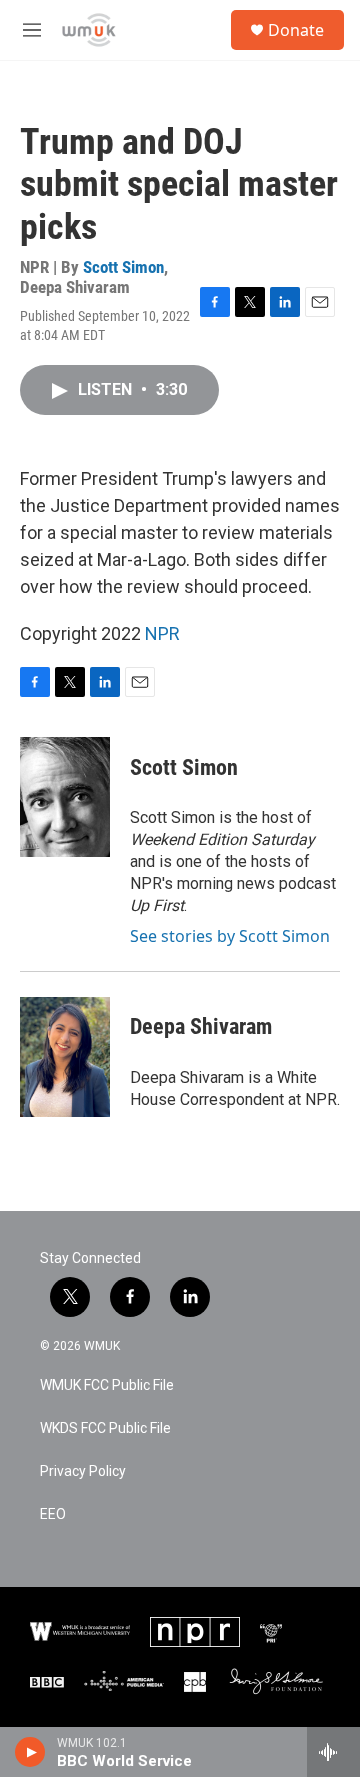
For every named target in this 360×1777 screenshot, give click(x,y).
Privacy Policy (83, 1471)
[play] (30, 1752)
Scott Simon (123, 267)
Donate (296, 30)
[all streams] (333, 1752)
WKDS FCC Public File (105, 1428)
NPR (162, 633)
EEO (53, 1514)
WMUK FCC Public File (107, 1385)
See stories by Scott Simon (230, 936)
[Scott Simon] (65, 797)
